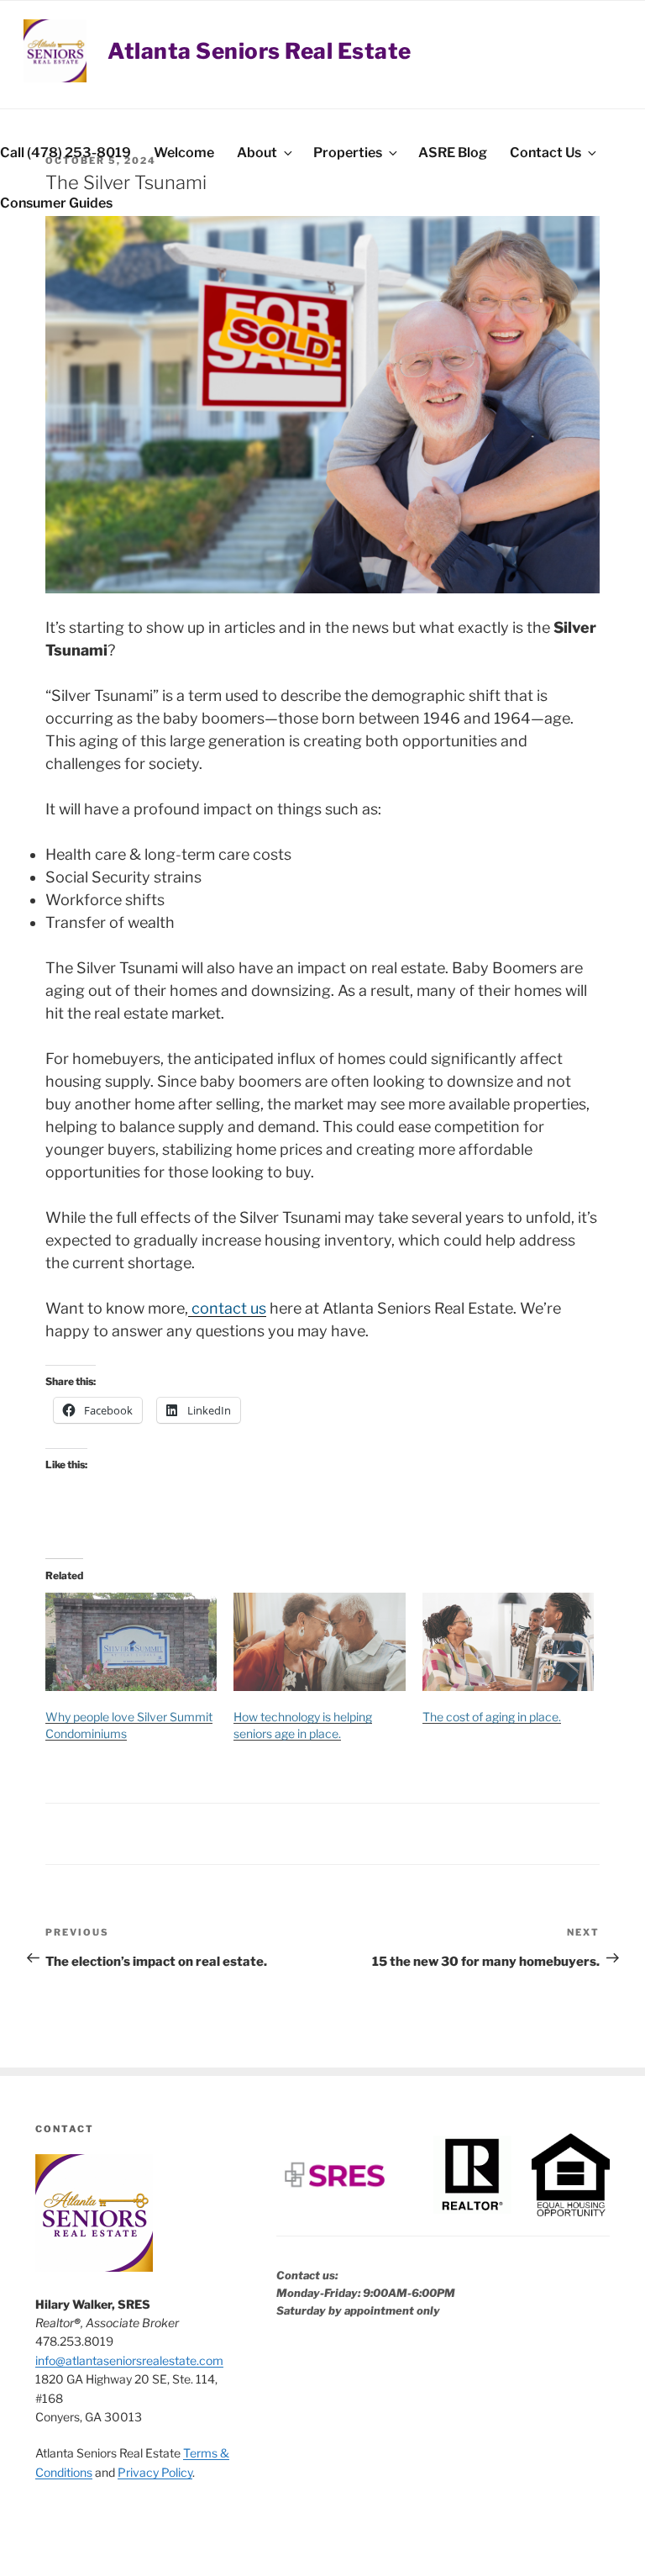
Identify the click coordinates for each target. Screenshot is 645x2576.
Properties (348, 153)
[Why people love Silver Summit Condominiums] (131, 1642)
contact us (227, 1308)
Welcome (184, 153)
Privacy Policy (155, 2472)
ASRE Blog (453, 153)
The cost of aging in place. (492, 1717)
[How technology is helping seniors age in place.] (319, 1642)
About (257, 153)
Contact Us (545, 153)
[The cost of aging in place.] (508, 1642)
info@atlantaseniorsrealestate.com (129, 2360)
